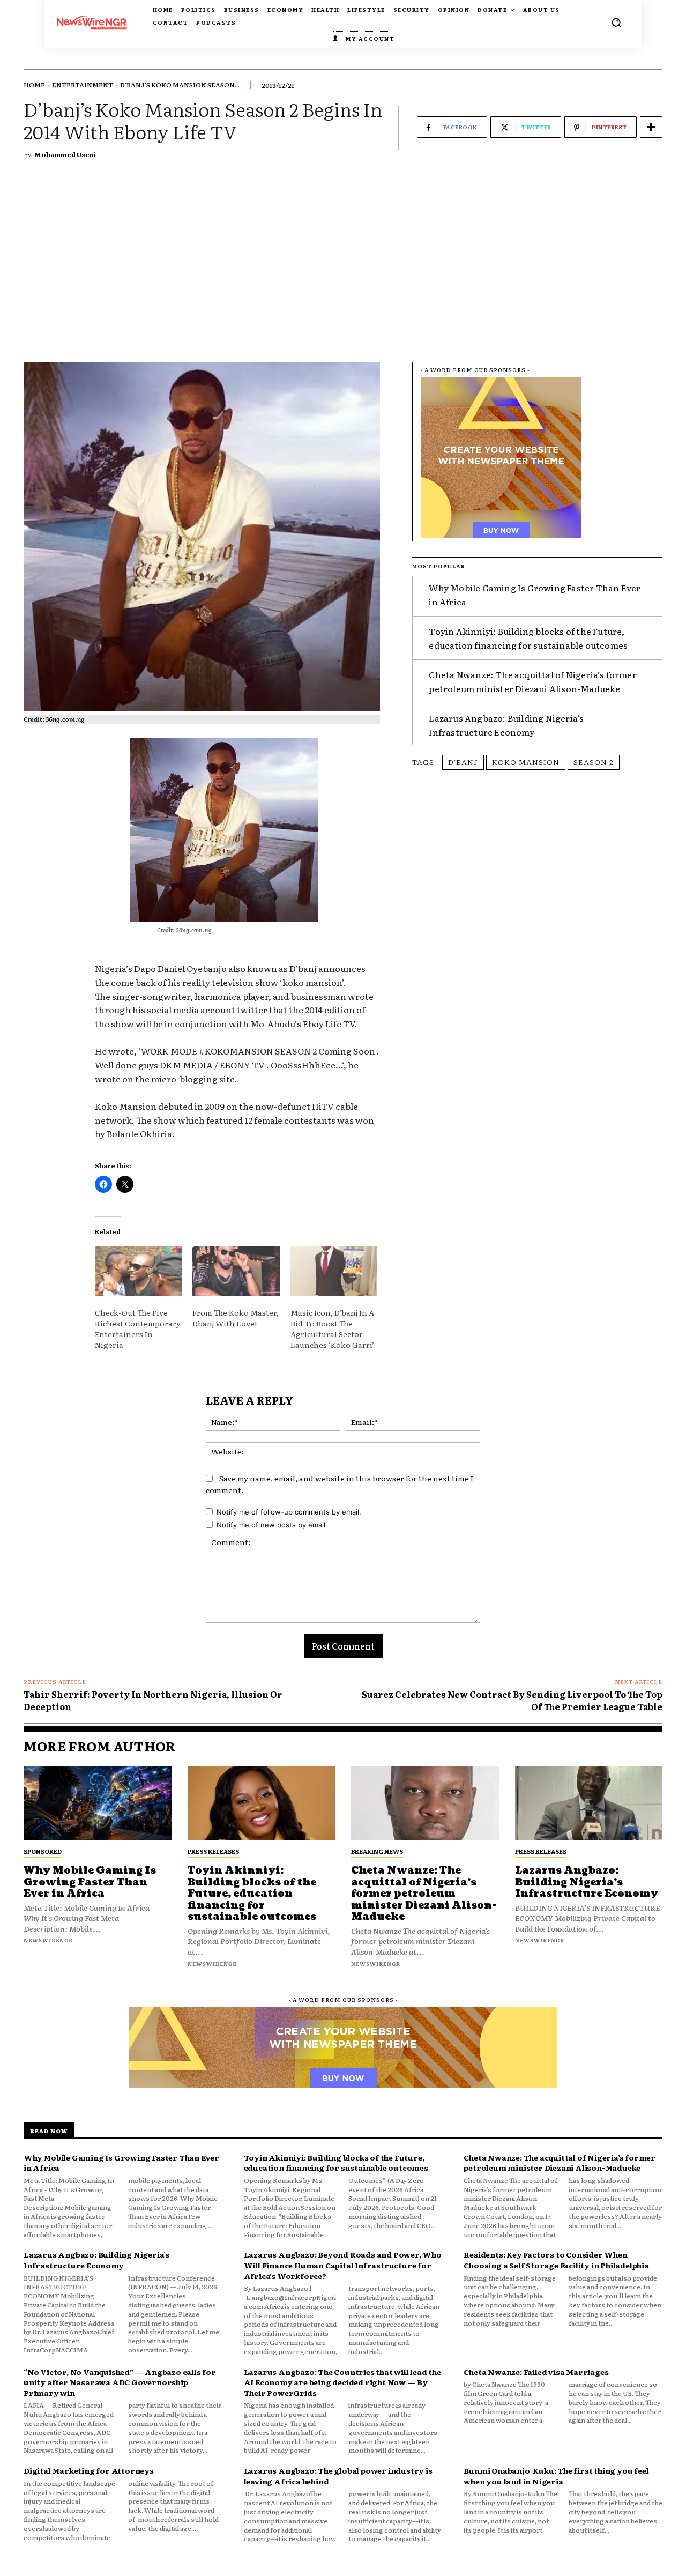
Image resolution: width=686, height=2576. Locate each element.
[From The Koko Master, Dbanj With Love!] (236, 1271)
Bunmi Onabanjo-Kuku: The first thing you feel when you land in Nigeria (556, 2476)
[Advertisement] (343, 249)
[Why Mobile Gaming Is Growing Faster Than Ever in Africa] (98, 1803)
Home (34, 85)
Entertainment (83, 85)
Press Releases (213, 1851)
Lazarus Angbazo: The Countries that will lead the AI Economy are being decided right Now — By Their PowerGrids (342, 2382)
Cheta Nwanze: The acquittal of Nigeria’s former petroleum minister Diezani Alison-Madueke (532, 681)
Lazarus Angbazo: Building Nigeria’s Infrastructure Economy (506, 725)
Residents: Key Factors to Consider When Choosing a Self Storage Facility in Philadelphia (556, 2260)
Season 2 (594, 762)
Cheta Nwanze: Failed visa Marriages (536, 2372)
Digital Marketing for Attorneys (89, 2470)
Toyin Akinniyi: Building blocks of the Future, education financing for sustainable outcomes (252, 1894)
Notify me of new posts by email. (272, 1525)
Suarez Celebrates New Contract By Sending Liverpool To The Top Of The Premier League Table (512, 1700)
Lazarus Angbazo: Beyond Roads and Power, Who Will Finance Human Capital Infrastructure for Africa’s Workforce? (343, 2265)
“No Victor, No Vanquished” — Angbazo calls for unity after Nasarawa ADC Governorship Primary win (120, 2382)
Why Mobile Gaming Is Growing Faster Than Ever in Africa (90, 1882)
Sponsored (43, 1851)
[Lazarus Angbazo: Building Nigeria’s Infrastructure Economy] (589, 1803)
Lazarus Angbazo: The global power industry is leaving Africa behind (338, 2476)
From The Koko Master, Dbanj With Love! (236, 1318)
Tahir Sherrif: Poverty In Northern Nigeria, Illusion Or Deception (153, 1700)
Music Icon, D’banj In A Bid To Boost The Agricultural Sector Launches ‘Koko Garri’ (332, 1328)
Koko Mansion (526, 762)
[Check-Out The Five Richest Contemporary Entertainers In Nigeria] (138, 1271)
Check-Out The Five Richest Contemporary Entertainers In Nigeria (138, 1328)
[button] (616, 23)
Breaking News (377, 1851)
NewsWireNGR (48, 1940)
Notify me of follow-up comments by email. (289, 1512)
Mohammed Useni (65, 154)
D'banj (463, 762)
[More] (651, 127)
